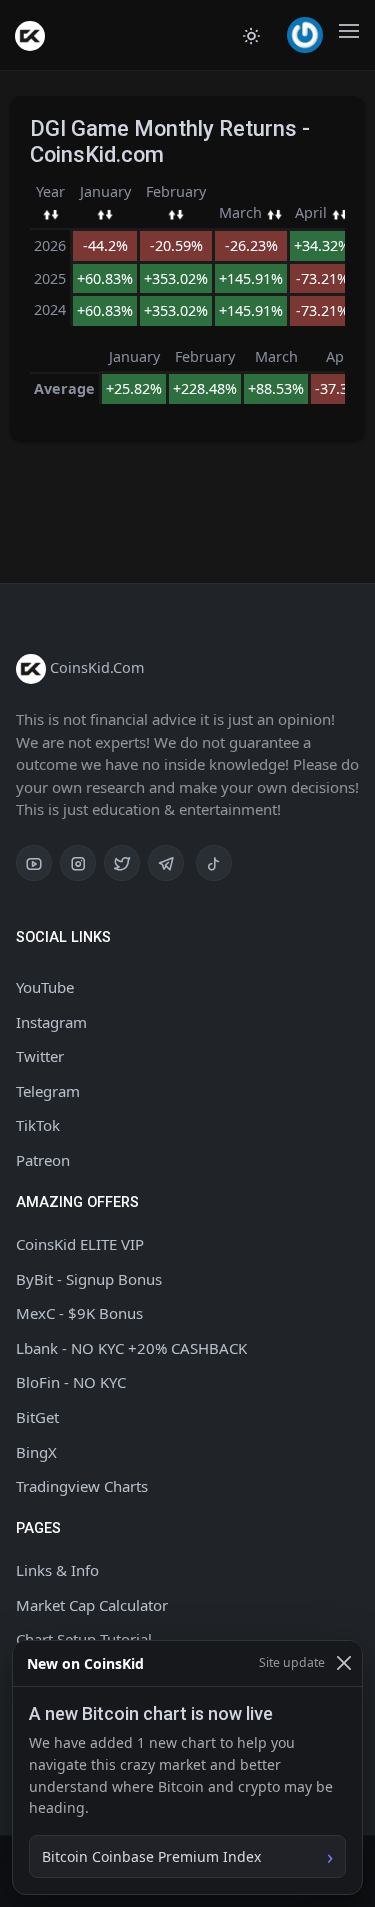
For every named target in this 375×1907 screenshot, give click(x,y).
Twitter (40, 1056)
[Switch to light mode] (251, 35)
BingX (36, 1452)
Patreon (43, 1160)
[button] (305, 35)
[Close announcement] (343, 1663)
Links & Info (57, 1570)
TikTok (38, 1125)
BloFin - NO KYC (71, 1382)
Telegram (48, 1091)
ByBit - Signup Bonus (89, 1279)
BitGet (37, 1417)
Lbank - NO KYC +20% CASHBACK (131, 1348)
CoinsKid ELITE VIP (80, 1244)
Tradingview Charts (82, 1486)
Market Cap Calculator (92, 1605)
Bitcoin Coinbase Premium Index (151, 1856)
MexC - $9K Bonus (79, 1313)
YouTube (45, 987)
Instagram (51, 1022)
